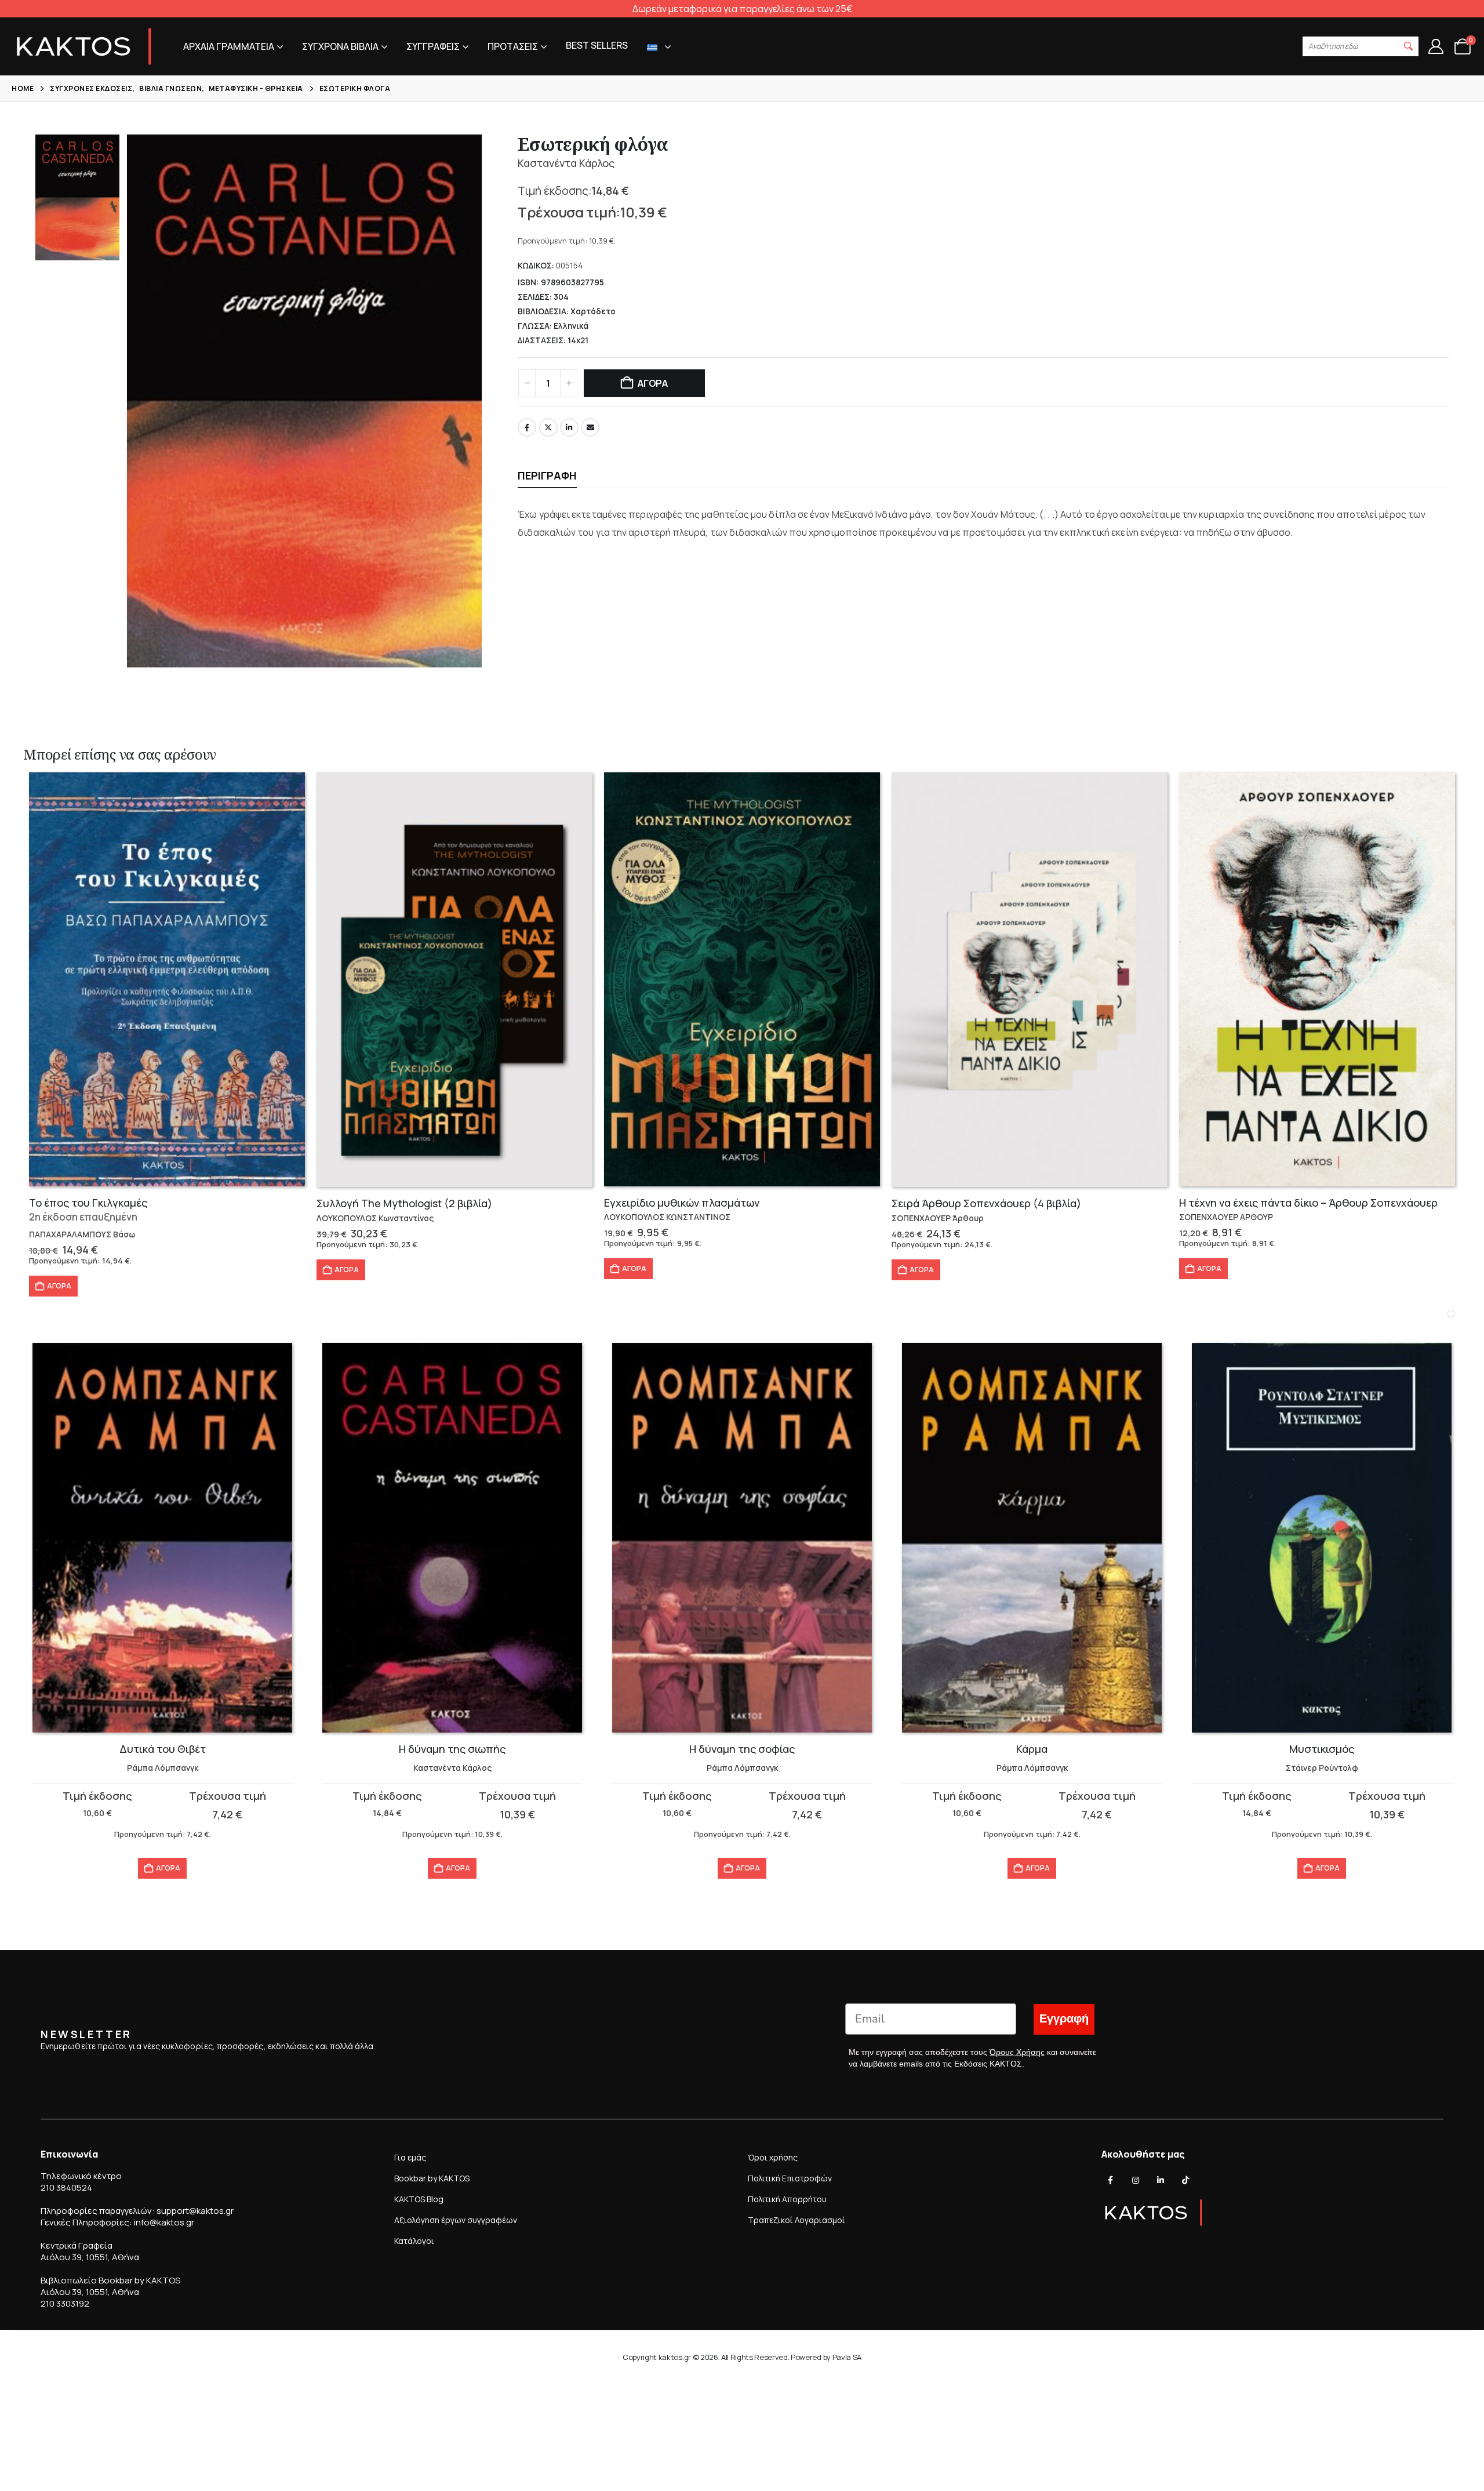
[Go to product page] (167, 979)
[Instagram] (1136, 2180)
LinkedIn (569, 427)
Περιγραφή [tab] (547, 475)
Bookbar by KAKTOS (432, 2178)
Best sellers (597, 45)
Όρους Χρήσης (1017, 2052)
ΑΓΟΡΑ (653, 383)
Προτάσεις (513, 46)
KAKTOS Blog (419, 2199)
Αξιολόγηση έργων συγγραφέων (456, 2220)
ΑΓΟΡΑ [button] (59, 1286)
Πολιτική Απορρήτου (787, 2199)
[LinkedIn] (1161, 2180)
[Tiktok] (1185, 2180)
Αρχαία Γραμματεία (229, 46)
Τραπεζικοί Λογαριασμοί (796, 2220)
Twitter (548, 427)
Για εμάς (410, 2157)
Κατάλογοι (414, 2241)
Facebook (527, 427)
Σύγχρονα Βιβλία (340, 46)
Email (590, 427)
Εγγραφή (1064, 2019)
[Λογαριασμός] (1436, 46)
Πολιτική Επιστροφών (790, 2178)
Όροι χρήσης (773, 2157)
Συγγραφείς (433, 46)
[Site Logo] (84, 46)
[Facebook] (1111, 2180)
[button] (1409, 46)
